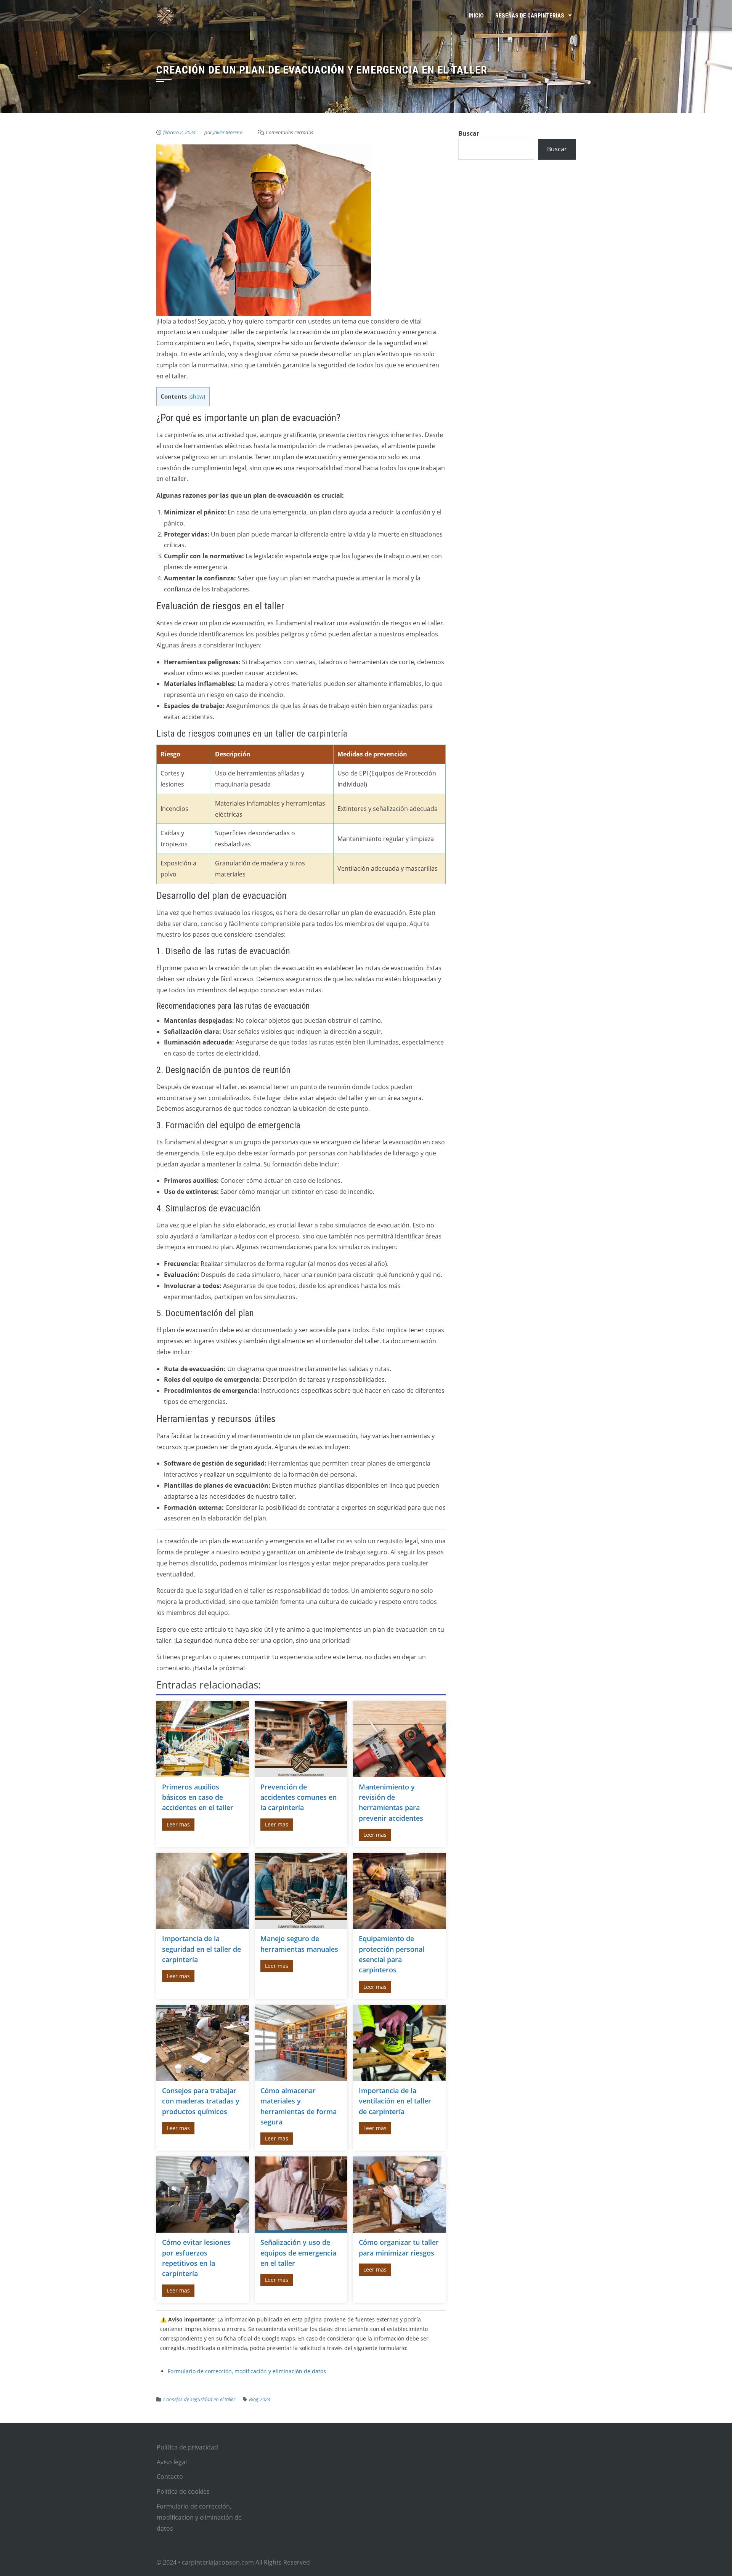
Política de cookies (183, 2491)
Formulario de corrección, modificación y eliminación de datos (247, 2371)
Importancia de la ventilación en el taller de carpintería (395, 2101)
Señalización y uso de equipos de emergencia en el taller (298, 2253)
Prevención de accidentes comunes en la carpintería (299, 1797)
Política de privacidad (187, 2447)
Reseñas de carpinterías (530, 16)
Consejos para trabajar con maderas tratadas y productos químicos (201, 2101)
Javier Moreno (228, 132)
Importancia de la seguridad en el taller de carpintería (201, 1949)
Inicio (476, 16)
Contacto (170, 2477)
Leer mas (178, 1824)
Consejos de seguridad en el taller (199, 2399)
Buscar (469, 133)
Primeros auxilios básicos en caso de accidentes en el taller (198, 1797)
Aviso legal (172, 2462)
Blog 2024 (260, 2399)
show (197, 396)
